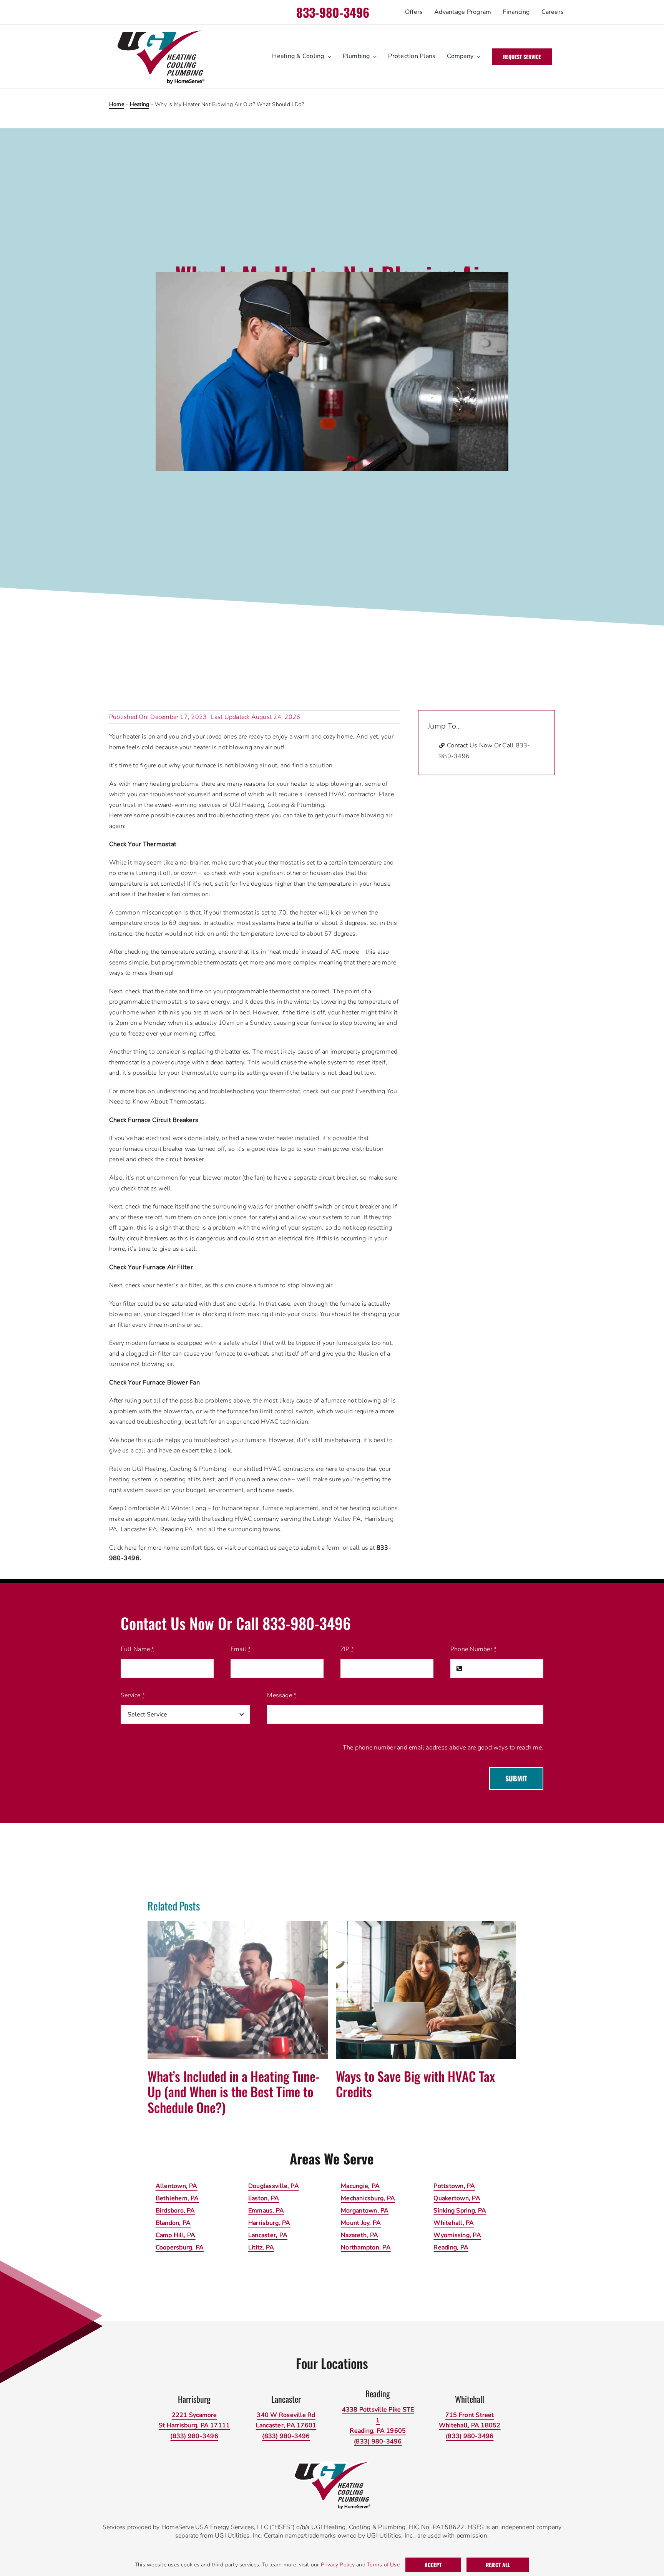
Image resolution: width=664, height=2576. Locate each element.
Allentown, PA (177, 2186)
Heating (140, 104)
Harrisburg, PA (269, 2223)
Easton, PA (264, 2198)
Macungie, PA (360, 2186)
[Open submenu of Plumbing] (373, 56)
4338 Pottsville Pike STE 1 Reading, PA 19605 (378, 2420)
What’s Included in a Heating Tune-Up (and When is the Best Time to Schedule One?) (234, 2092)
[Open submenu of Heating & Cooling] (328, 56)
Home (117, 104)
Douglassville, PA (274, 2186)
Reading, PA (451, 2247)
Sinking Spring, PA (460, 2211)
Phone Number (473, 1649)
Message (282, 1695)
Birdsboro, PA (175, 2211)
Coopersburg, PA (180, 2247)
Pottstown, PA (454, 2186)
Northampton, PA (366, 2247)
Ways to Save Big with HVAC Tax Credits (415, 2084)
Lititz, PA (261, 2247)
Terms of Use (383, 2565)
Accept (433, 2565)
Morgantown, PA (365, 2211)
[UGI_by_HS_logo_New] (160, 32)
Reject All (498, 2565)
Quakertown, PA (457, 2198)
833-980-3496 (333, 12)
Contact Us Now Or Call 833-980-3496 (485, 751)
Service (133, 1695)
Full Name (138, 1649)
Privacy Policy (338, 2565)
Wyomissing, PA (457, 2235)
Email (241, 1649)
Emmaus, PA (266, 2211)
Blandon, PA (173, 2223)
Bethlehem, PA (177, 2198)
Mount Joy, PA (361, 2223)
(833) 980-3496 (194, 2436)
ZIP (347, 1649)
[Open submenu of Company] (477, 56)
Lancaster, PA (268, 2235)
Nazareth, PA (359, 2235)
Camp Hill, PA (176, 2235)
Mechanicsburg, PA (368, 2198)
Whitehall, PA (454, 2223)
